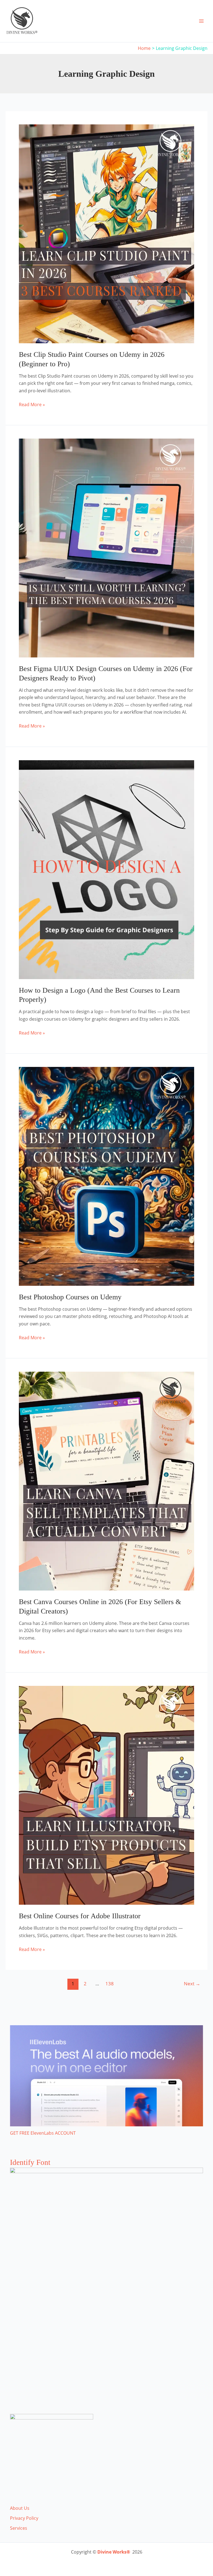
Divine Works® (114, 2552)
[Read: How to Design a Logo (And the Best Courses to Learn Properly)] (106, 869)
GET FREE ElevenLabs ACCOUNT (43, 2133)
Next (192, 1984)
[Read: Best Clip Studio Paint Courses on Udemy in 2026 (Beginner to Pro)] (106, 233)
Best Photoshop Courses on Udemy (70, 1297)
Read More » (32, 405)
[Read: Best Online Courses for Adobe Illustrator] (106, 1795)
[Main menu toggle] (201, 21)
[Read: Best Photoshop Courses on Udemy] (106, 1176)
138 (110, 1984)
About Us (20, 2508)
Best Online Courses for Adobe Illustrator (80, 1916)
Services (19, 2528)
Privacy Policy (24, 2518)
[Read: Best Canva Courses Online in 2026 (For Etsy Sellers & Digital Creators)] (106, 1481)
